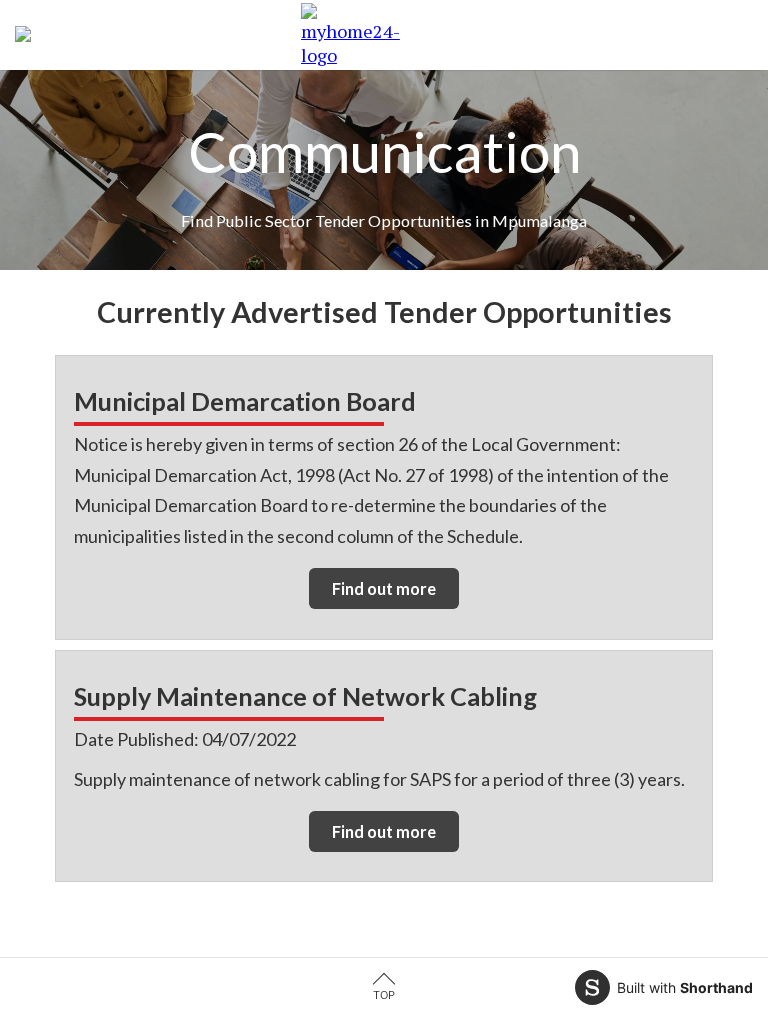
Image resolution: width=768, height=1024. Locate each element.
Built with (685, 987)
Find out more (384, 588)
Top (384, 995)
